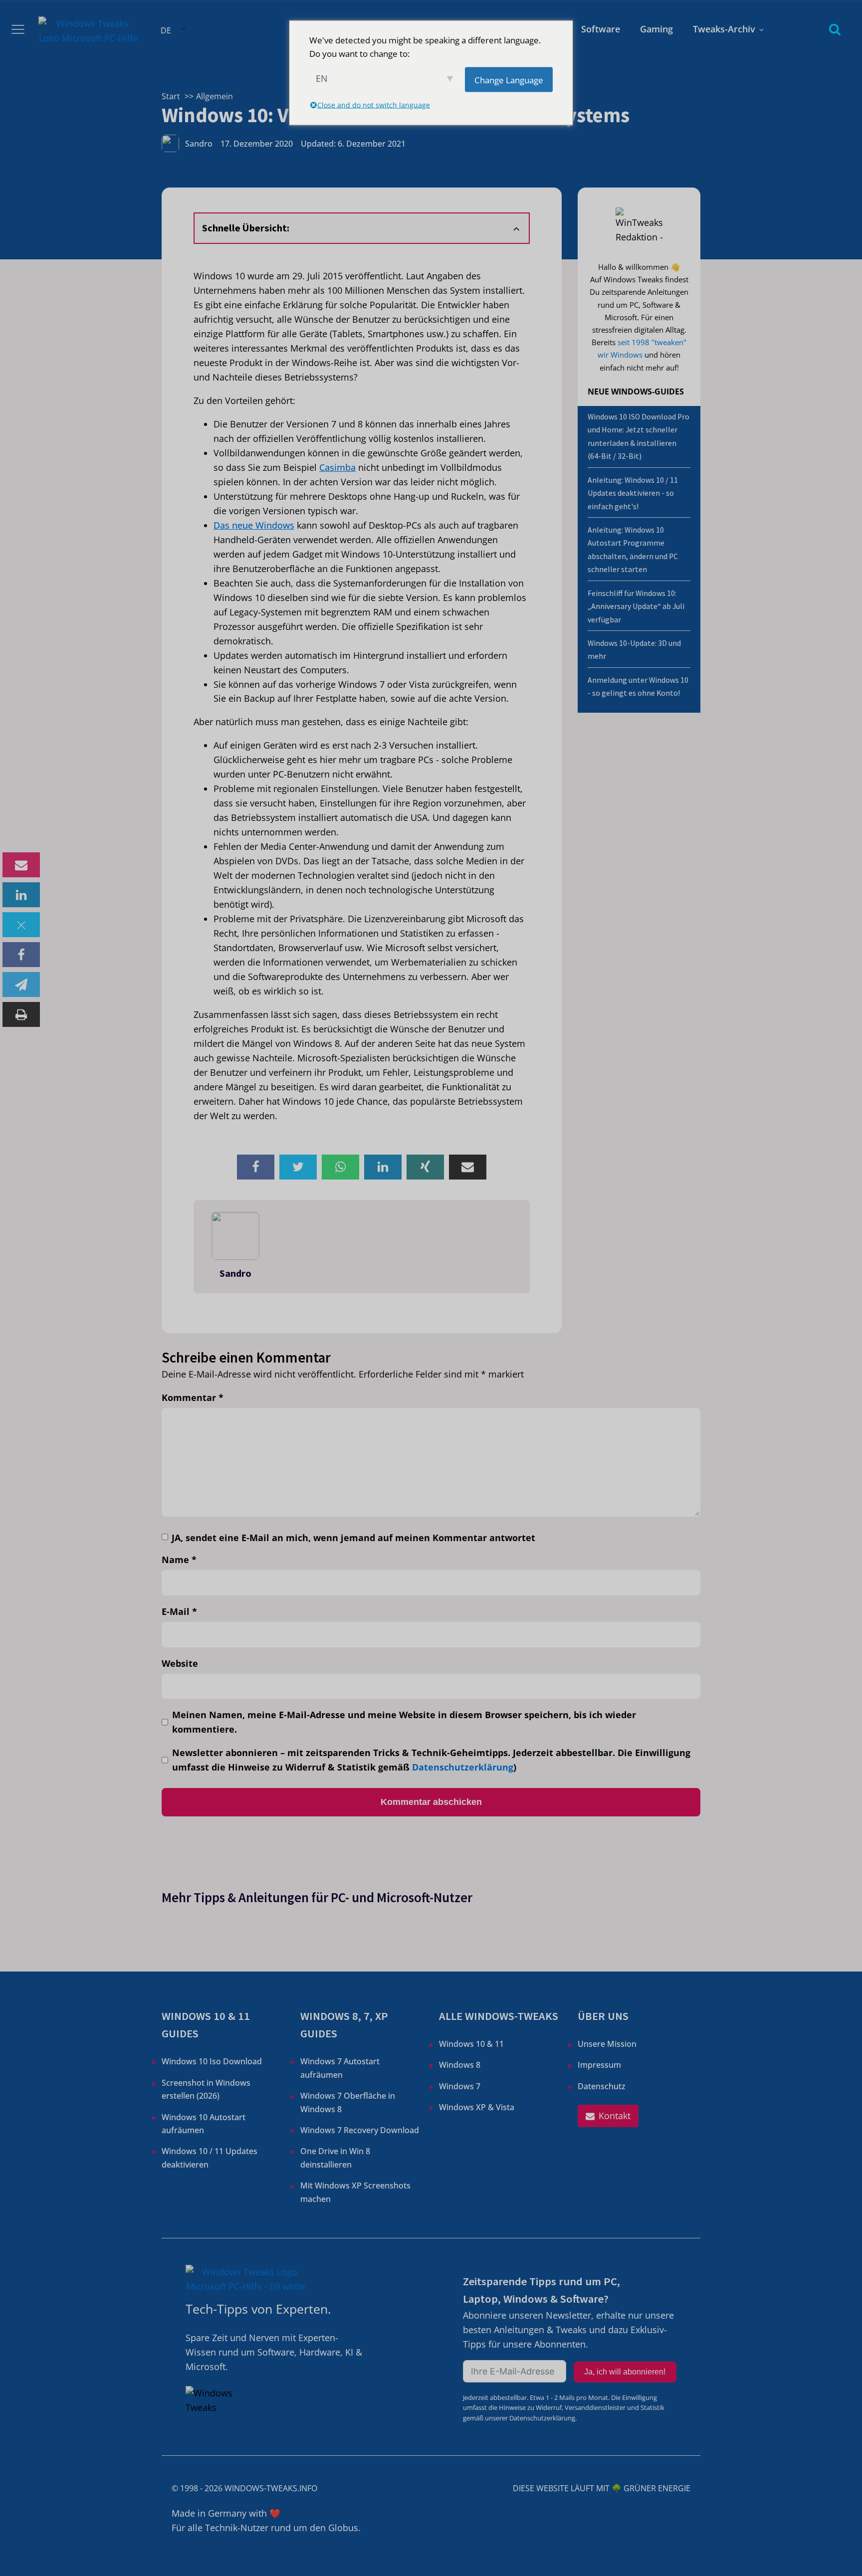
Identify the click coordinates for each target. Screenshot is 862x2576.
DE (166, 30)
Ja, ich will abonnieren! (625, 2372)
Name (179, 1560)
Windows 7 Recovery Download (360, 2130)
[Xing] (425, 1167)
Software (601, 29)
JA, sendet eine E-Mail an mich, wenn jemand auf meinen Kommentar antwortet (353, 1538)
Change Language (509, 80)
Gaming (656, 29)
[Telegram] (21, 985)
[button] (608, 2116)
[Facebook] (21, 955)
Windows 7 (460, 2086)
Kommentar (193, 1397)
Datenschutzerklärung (463, 1767)
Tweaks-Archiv (724, 29)
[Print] (21, 1014)
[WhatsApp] (340, 1167)
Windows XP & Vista (477, 2107)
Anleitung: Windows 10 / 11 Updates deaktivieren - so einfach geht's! (633, 493)
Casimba (337, 467)
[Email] (21, 865)
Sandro (199, 144)
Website (180, 1663)
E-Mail (179, 1611)
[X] (21, 925)
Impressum (599, 2065)
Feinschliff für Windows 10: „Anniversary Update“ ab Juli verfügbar (636, 606)
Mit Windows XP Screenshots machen (355, 2192)
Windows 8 (460, 2065)
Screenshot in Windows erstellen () (206, 2089)
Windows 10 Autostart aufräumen (204, 2124)
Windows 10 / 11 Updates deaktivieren (210, 2158)
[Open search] (835, 29)
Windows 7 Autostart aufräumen (340, 2068)
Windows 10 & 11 (471, 2044)
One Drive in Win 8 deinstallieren (335, 2158)
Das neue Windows (254, 525)
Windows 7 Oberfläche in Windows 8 (348, 2102)
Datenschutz (602, 2086)
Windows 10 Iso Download (212, 2061)
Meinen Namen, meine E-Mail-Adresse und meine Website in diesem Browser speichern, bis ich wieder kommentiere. (404, 1722)
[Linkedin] (21, 895)
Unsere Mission (607, 2044)
